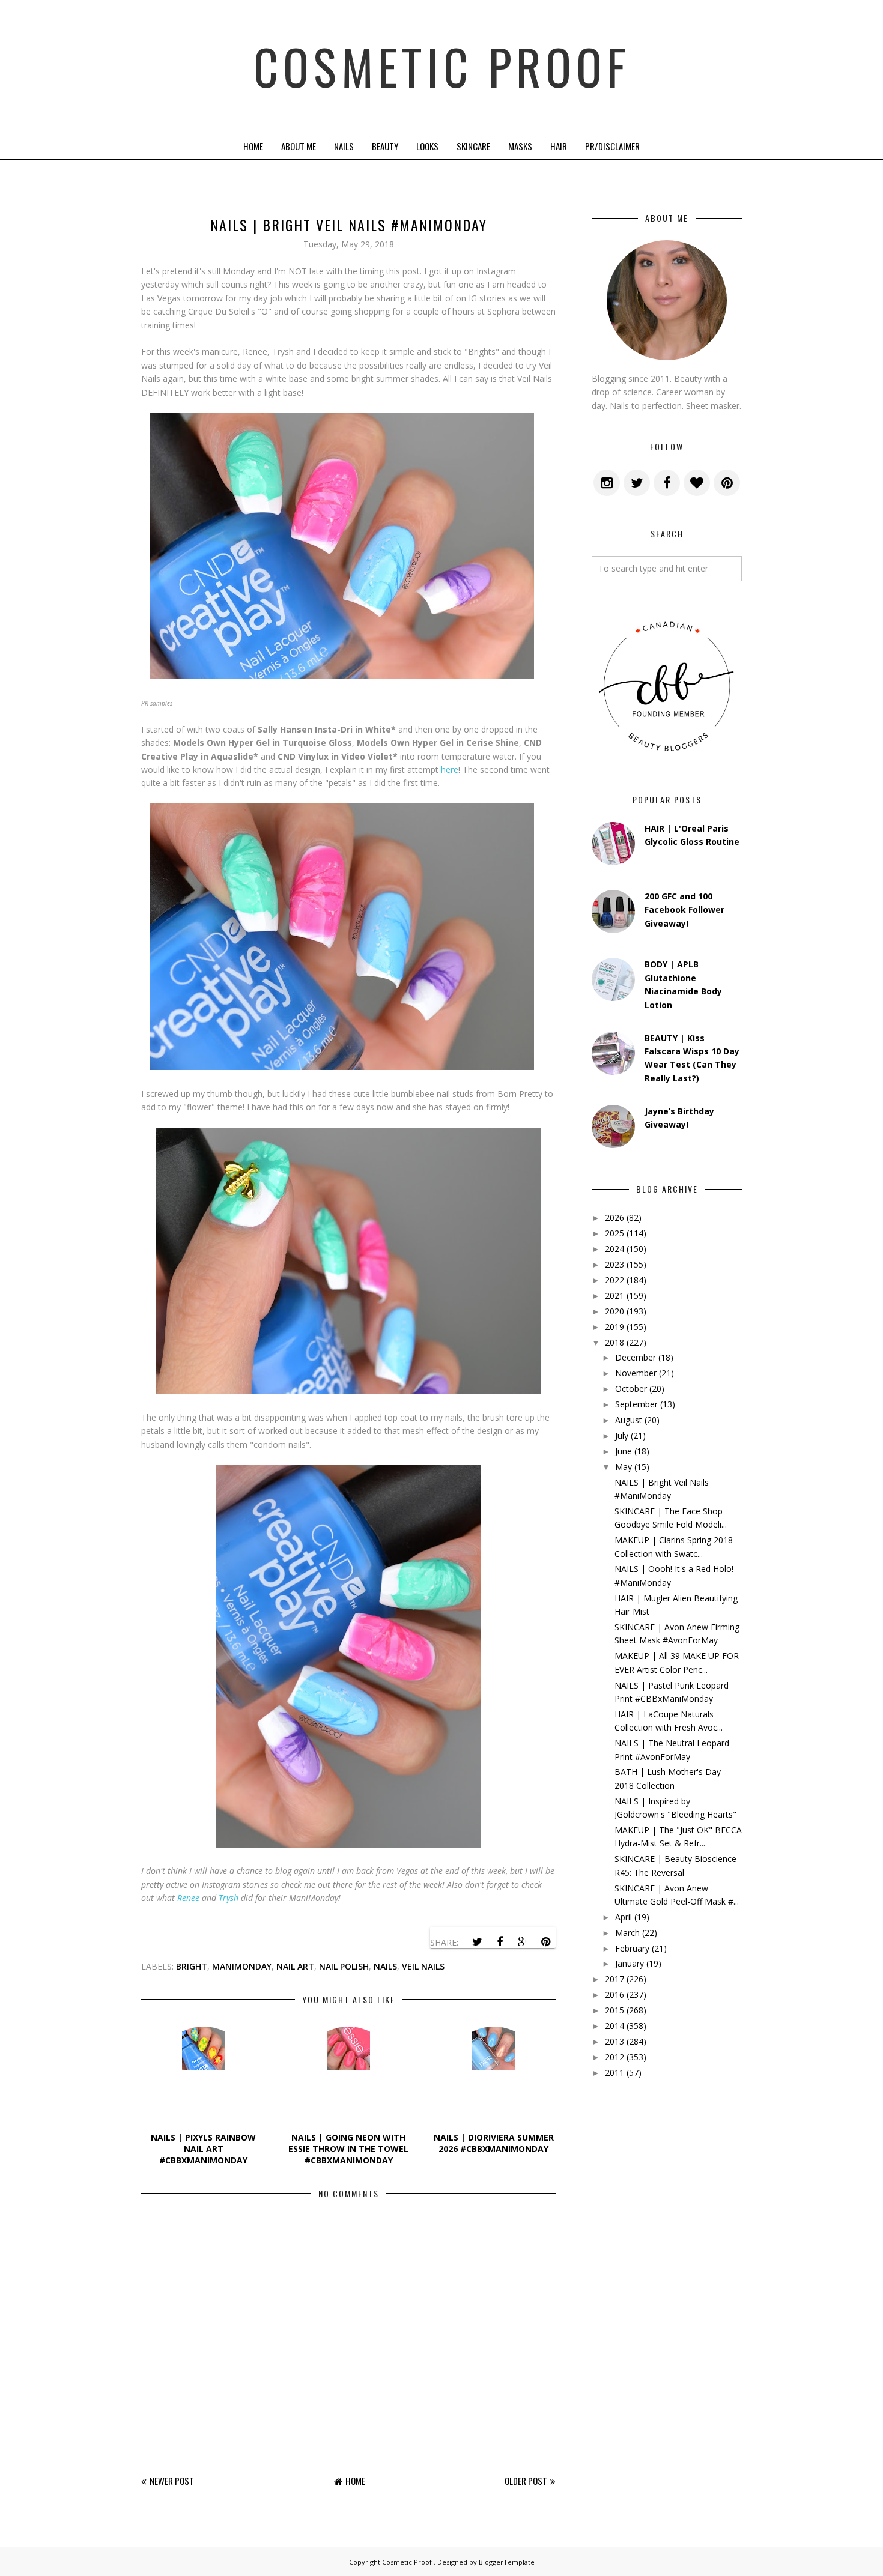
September (636, 1404)
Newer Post (172, 2481)
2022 (614, 1280)
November (636, 1373)
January (630, 1963)
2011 (614, 2073)
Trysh (229, 1898)
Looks (427, 146)
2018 (614, 1342)
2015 (614, 2010)
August (629, 1420)
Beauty (385, 146)
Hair (559, 146)
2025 (614, 1233)
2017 (614, 1979)
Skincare (473, 146)
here (450, 769)
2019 (614, 1327)
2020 (614, 1311)
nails (385, 1966)
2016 (614, 1994)
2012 (614, 2057)
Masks (520, 146)
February (632, 1948)
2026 (614, 1217)
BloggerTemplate (507, 2562)
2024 (614, 1249)
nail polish (344, 1966)
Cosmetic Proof (442, 66)
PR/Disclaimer (612, 146)
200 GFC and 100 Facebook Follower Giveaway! (684, 910)
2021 (614, 1296)
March (627, 1933)
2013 (614, 2041)
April (624, 1917)
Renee (188, 1898)
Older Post (526, 2481)
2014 (614, 2026)
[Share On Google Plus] (523, 1942)
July (622, 1435)
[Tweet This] (477, 1942)
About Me (299, 146)
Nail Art (295, 1966)
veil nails (423, 1966)
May (624, 1467)
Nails (344, 146)
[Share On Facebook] (500, 1942)
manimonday (242, 1966)
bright (192, 1966)
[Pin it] (545, 1942)
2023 (614, 1264)
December (636, 1357)
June (624, 1451)
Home (253, 146)
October (631, 1389)
